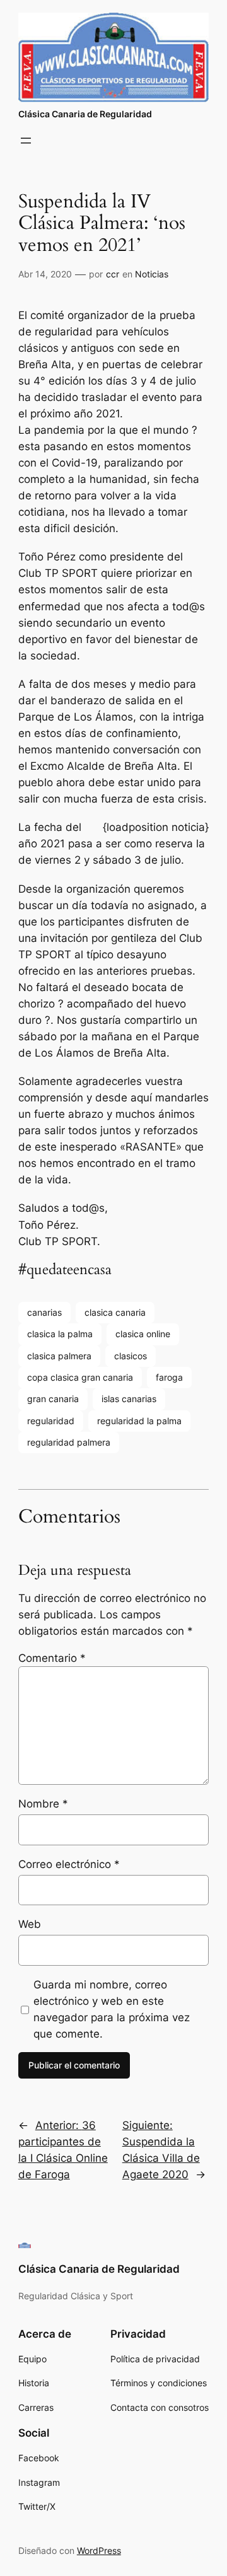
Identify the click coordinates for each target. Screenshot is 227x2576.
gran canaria (53, 1399)
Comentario (52, 1658)
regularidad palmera (69, 1442)
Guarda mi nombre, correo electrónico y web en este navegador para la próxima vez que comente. (112, 2009)
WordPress (99, 2550)
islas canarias (129, 1399)
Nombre (43, 1804)
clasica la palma (60, 1334)
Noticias (152, 274)
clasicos (131, 1356)
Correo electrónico (69, 1864)
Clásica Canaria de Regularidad (85, 114)
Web (30, 1924)
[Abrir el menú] (26, 141)
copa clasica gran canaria (80, 1377)
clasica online (143, 1334)
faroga (169, 1377)
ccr (113, 274)
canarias (44, 1312)
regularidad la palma (139, 1421)
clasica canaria (115, 1312)
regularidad (51, 1421)
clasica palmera (59, 1356)
